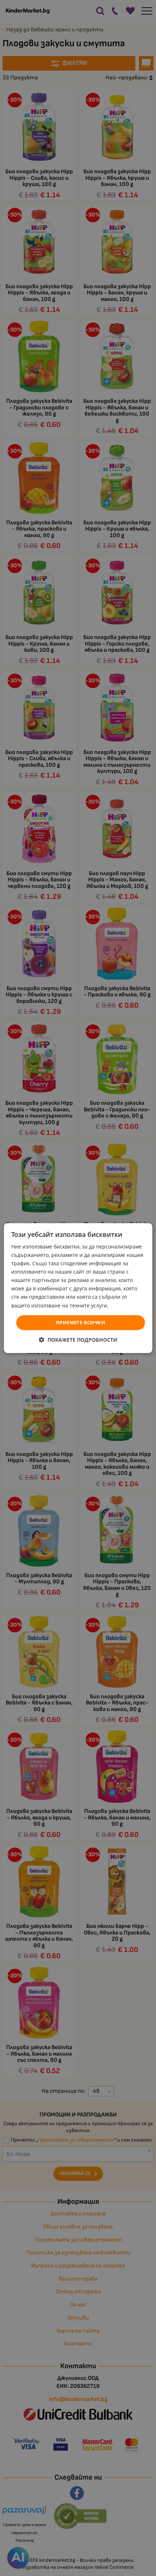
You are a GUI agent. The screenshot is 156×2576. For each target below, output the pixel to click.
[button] (78, 1340)
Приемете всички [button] (81, 1322)
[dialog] (78, 1288)
